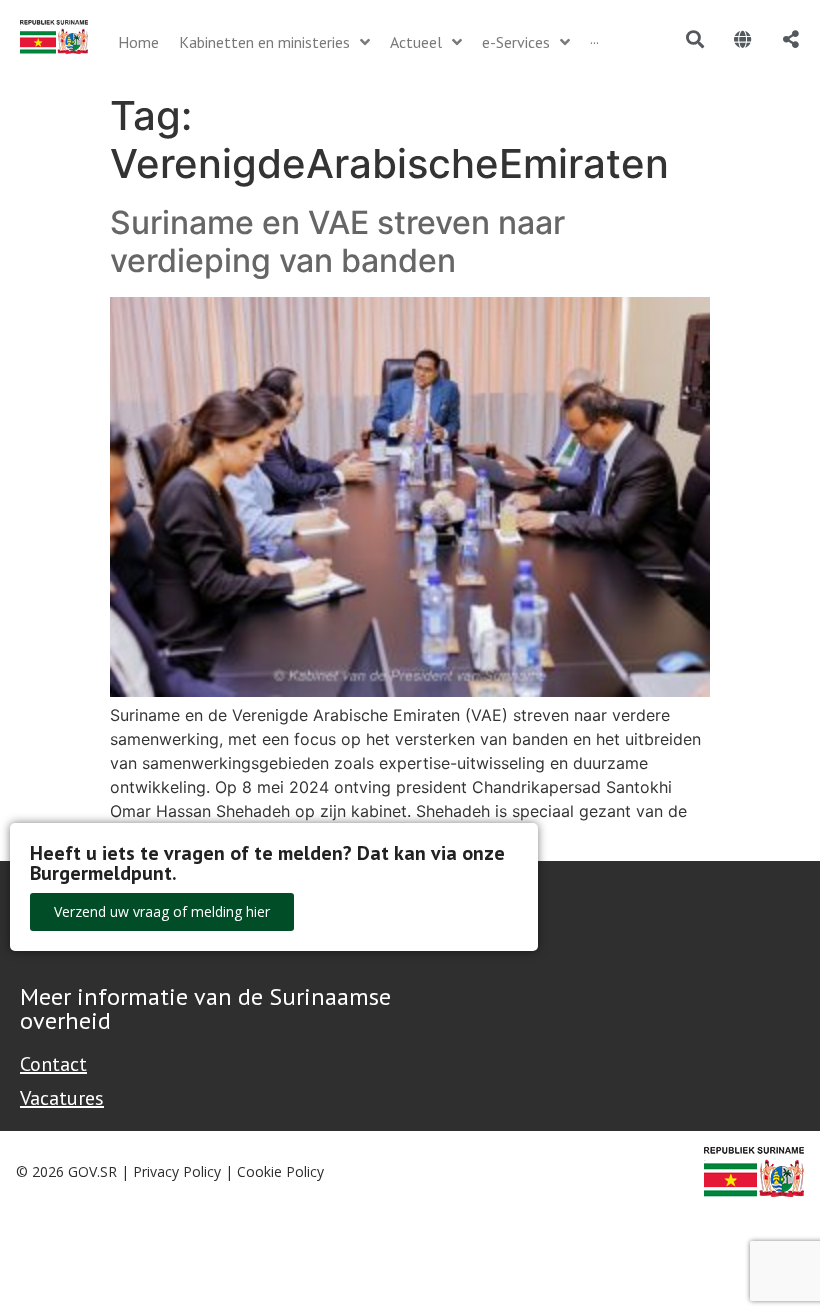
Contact (53, 1064)
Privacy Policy (177, 1171)
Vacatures (62, 1098)
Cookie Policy (280, 1171)
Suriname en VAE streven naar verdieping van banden (337, 241)
